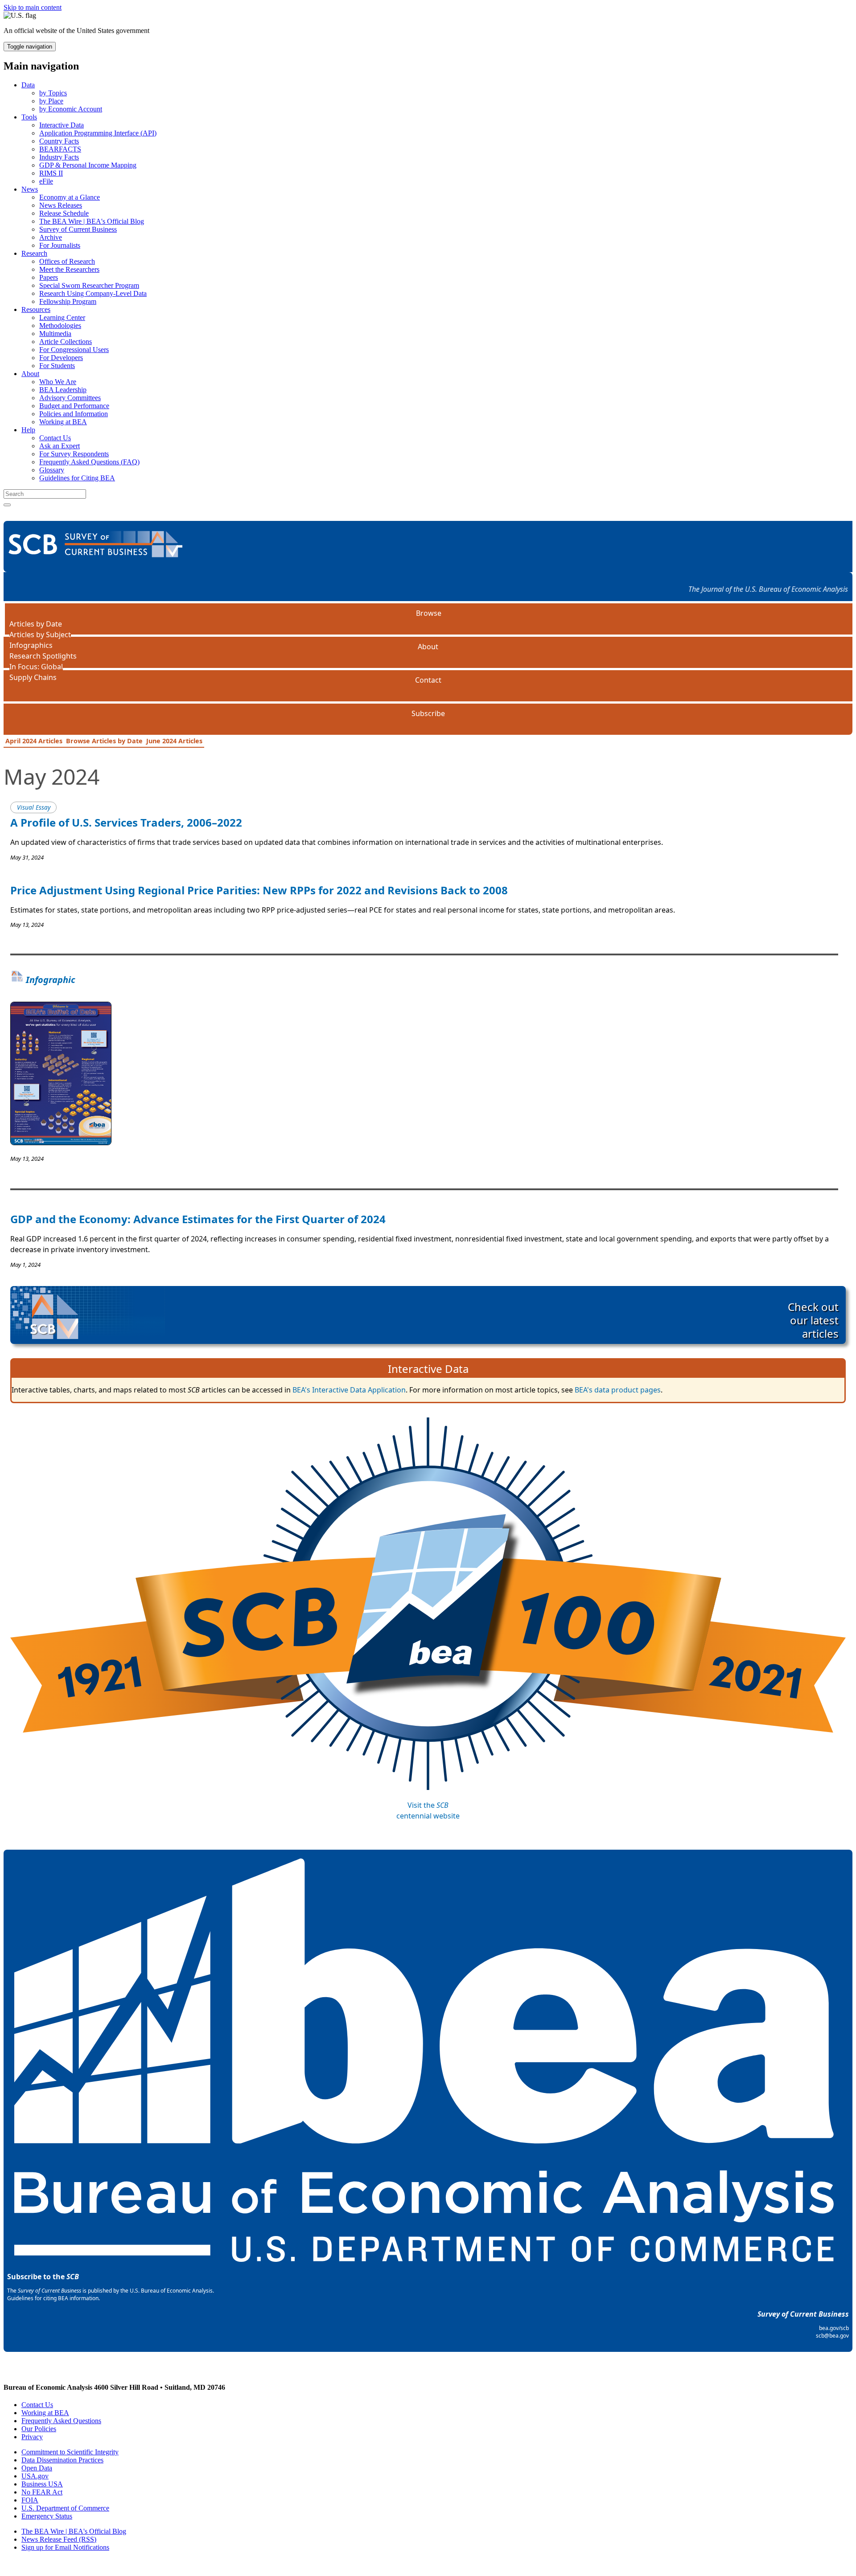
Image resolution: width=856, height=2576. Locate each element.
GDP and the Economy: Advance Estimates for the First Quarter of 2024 (198, 1219)
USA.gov (35, 2476)
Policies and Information (74, 414)
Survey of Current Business (78, 229)
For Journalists (60, 245)
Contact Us (55, 438)
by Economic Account (71, 109)
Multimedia (55, 334)
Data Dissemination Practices (62, 2460)
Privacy (32, 2437)
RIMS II (51, 173)
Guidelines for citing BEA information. (53, 2298)
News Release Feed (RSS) (59, 2539)
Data (28, 85)
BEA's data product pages (618, 1390)
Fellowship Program (68, 301)
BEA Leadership (63, 390)
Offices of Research (67, 261)
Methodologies (60, 326)
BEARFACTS (60, 149)
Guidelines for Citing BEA (77, 478)
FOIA (30, 2500)
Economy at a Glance (70, 197)
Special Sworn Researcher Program (89, 285)
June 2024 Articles (174, 741)
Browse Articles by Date (104, 741)
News (30, 189)
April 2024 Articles (34, 741)
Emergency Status (47, 2516)
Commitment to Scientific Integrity (70, 2452)
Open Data (37, 2468)
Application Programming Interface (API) (98, 133)
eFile (46, 181)
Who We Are (58, 382)
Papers (49, 277)
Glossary (52, 470)
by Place (51, 101)
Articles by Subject (40, 635)
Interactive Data (62, 125)
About (30, 374)
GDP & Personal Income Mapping (88, 165)
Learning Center (62, 317)
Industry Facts (59, 157)
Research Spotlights (43, 656)
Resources (36, 309)
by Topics (53, 93)
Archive (51, 237)
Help (28, 430)
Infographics (31, 645)
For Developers (61, 358)
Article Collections (66, 342)
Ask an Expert (60, 446)
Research (34, 253)
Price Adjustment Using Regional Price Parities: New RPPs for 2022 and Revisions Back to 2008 (259, 890)
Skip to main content (33, 7)
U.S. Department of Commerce (65, 2508)
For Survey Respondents (74, 454)
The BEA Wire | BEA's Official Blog (92, 221)
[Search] (7, 505)
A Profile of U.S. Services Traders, (126, 822)
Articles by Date (36, 624)
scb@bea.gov (832, 2336)
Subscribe (428, 713)
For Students (57, 366)
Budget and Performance (74, 406)
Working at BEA (63, 422)
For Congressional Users (74, 350)
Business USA (42, 2484)
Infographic (49, 980)
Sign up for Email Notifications (65, 2547)
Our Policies (39, 2429)
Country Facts (59, 141)
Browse (429, 613)
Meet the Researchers (69, 269)
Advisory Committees (70, 398)
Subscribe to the (43, 2277)
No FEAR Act (42, 2492)
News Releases (61, 205)
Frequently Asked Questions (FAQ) (89, 462)
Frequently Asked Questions (61, 2421)
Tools (29, 117)
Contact (428, 680)
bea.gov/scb (834, 2328)
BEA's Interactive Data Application (349, 1390)
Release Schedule (64, 213)
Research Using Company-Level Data (93, 293)
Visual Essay (34, 807)
